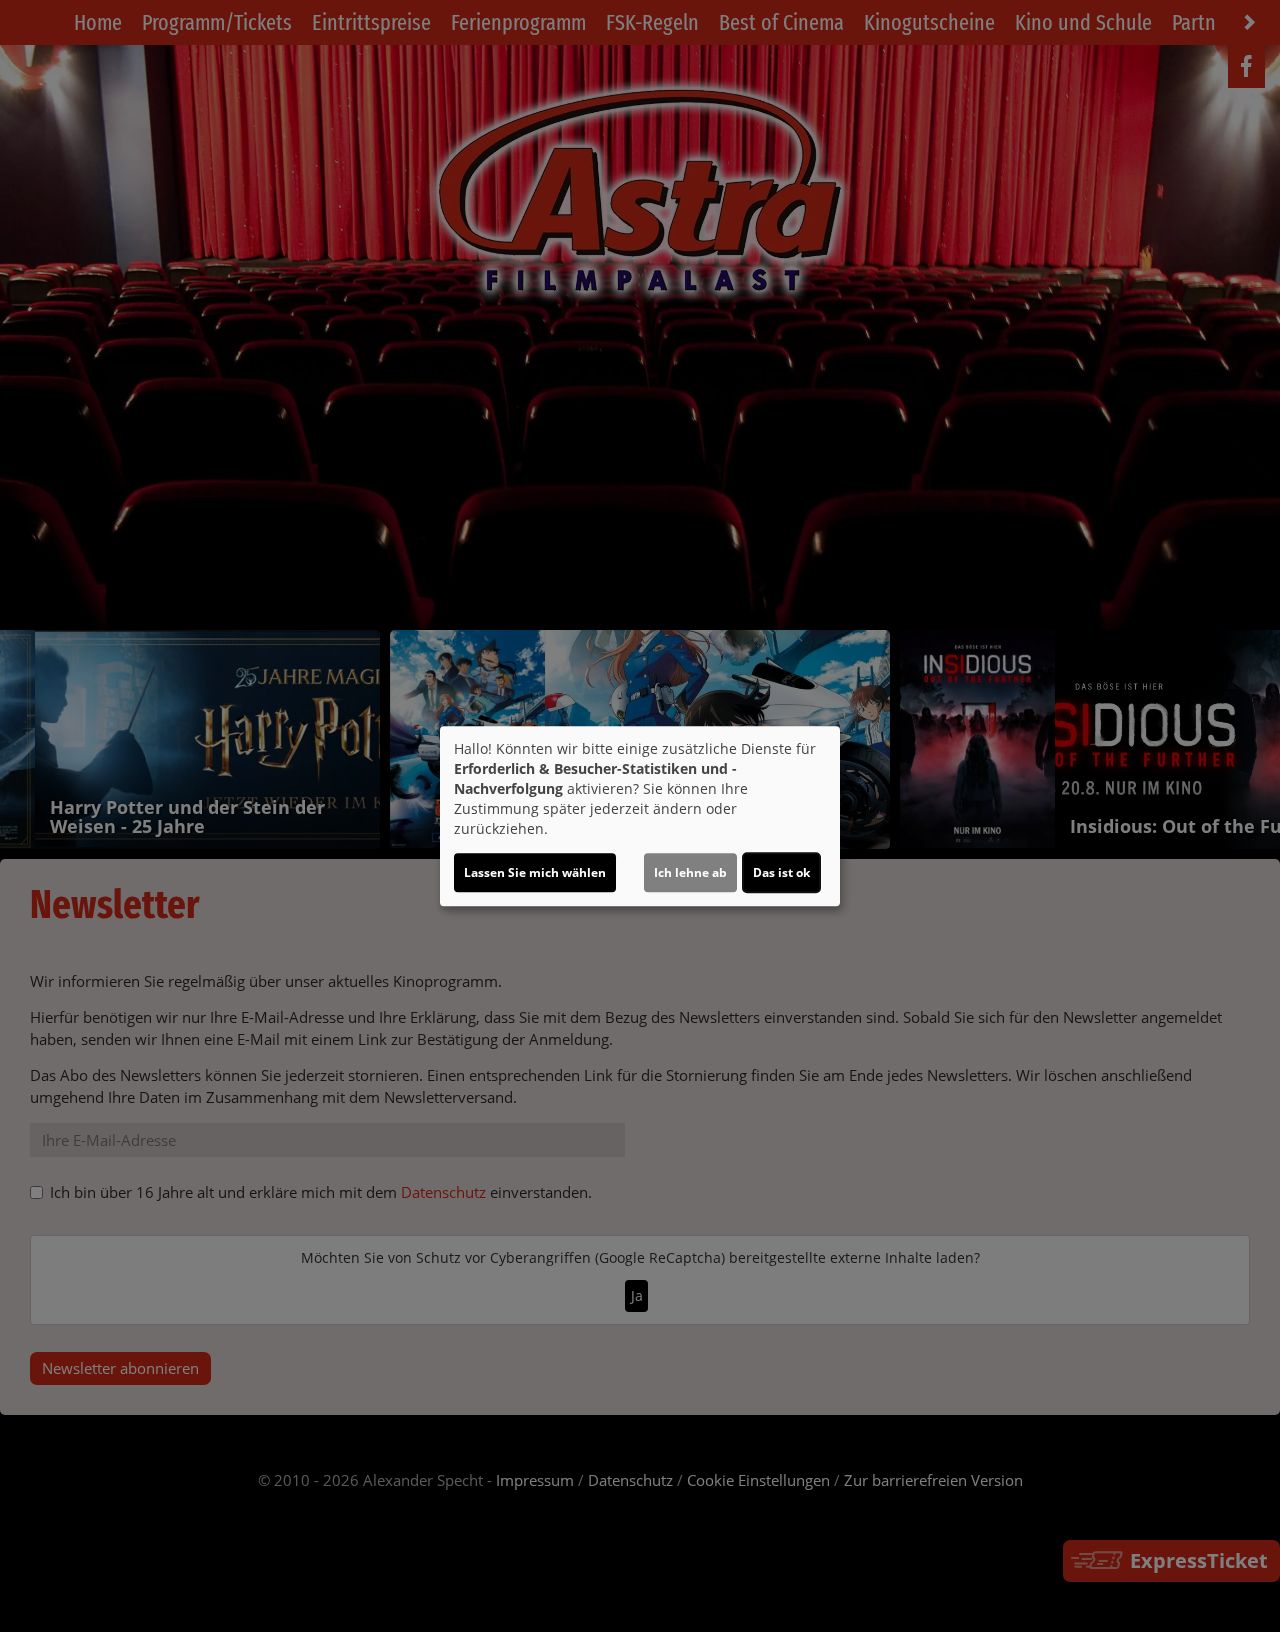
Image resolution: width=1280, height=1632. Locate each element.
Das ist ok (781, 872)
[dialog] (640, 816)
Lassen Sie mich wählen (535, 872)
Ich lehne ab (690, 872)
